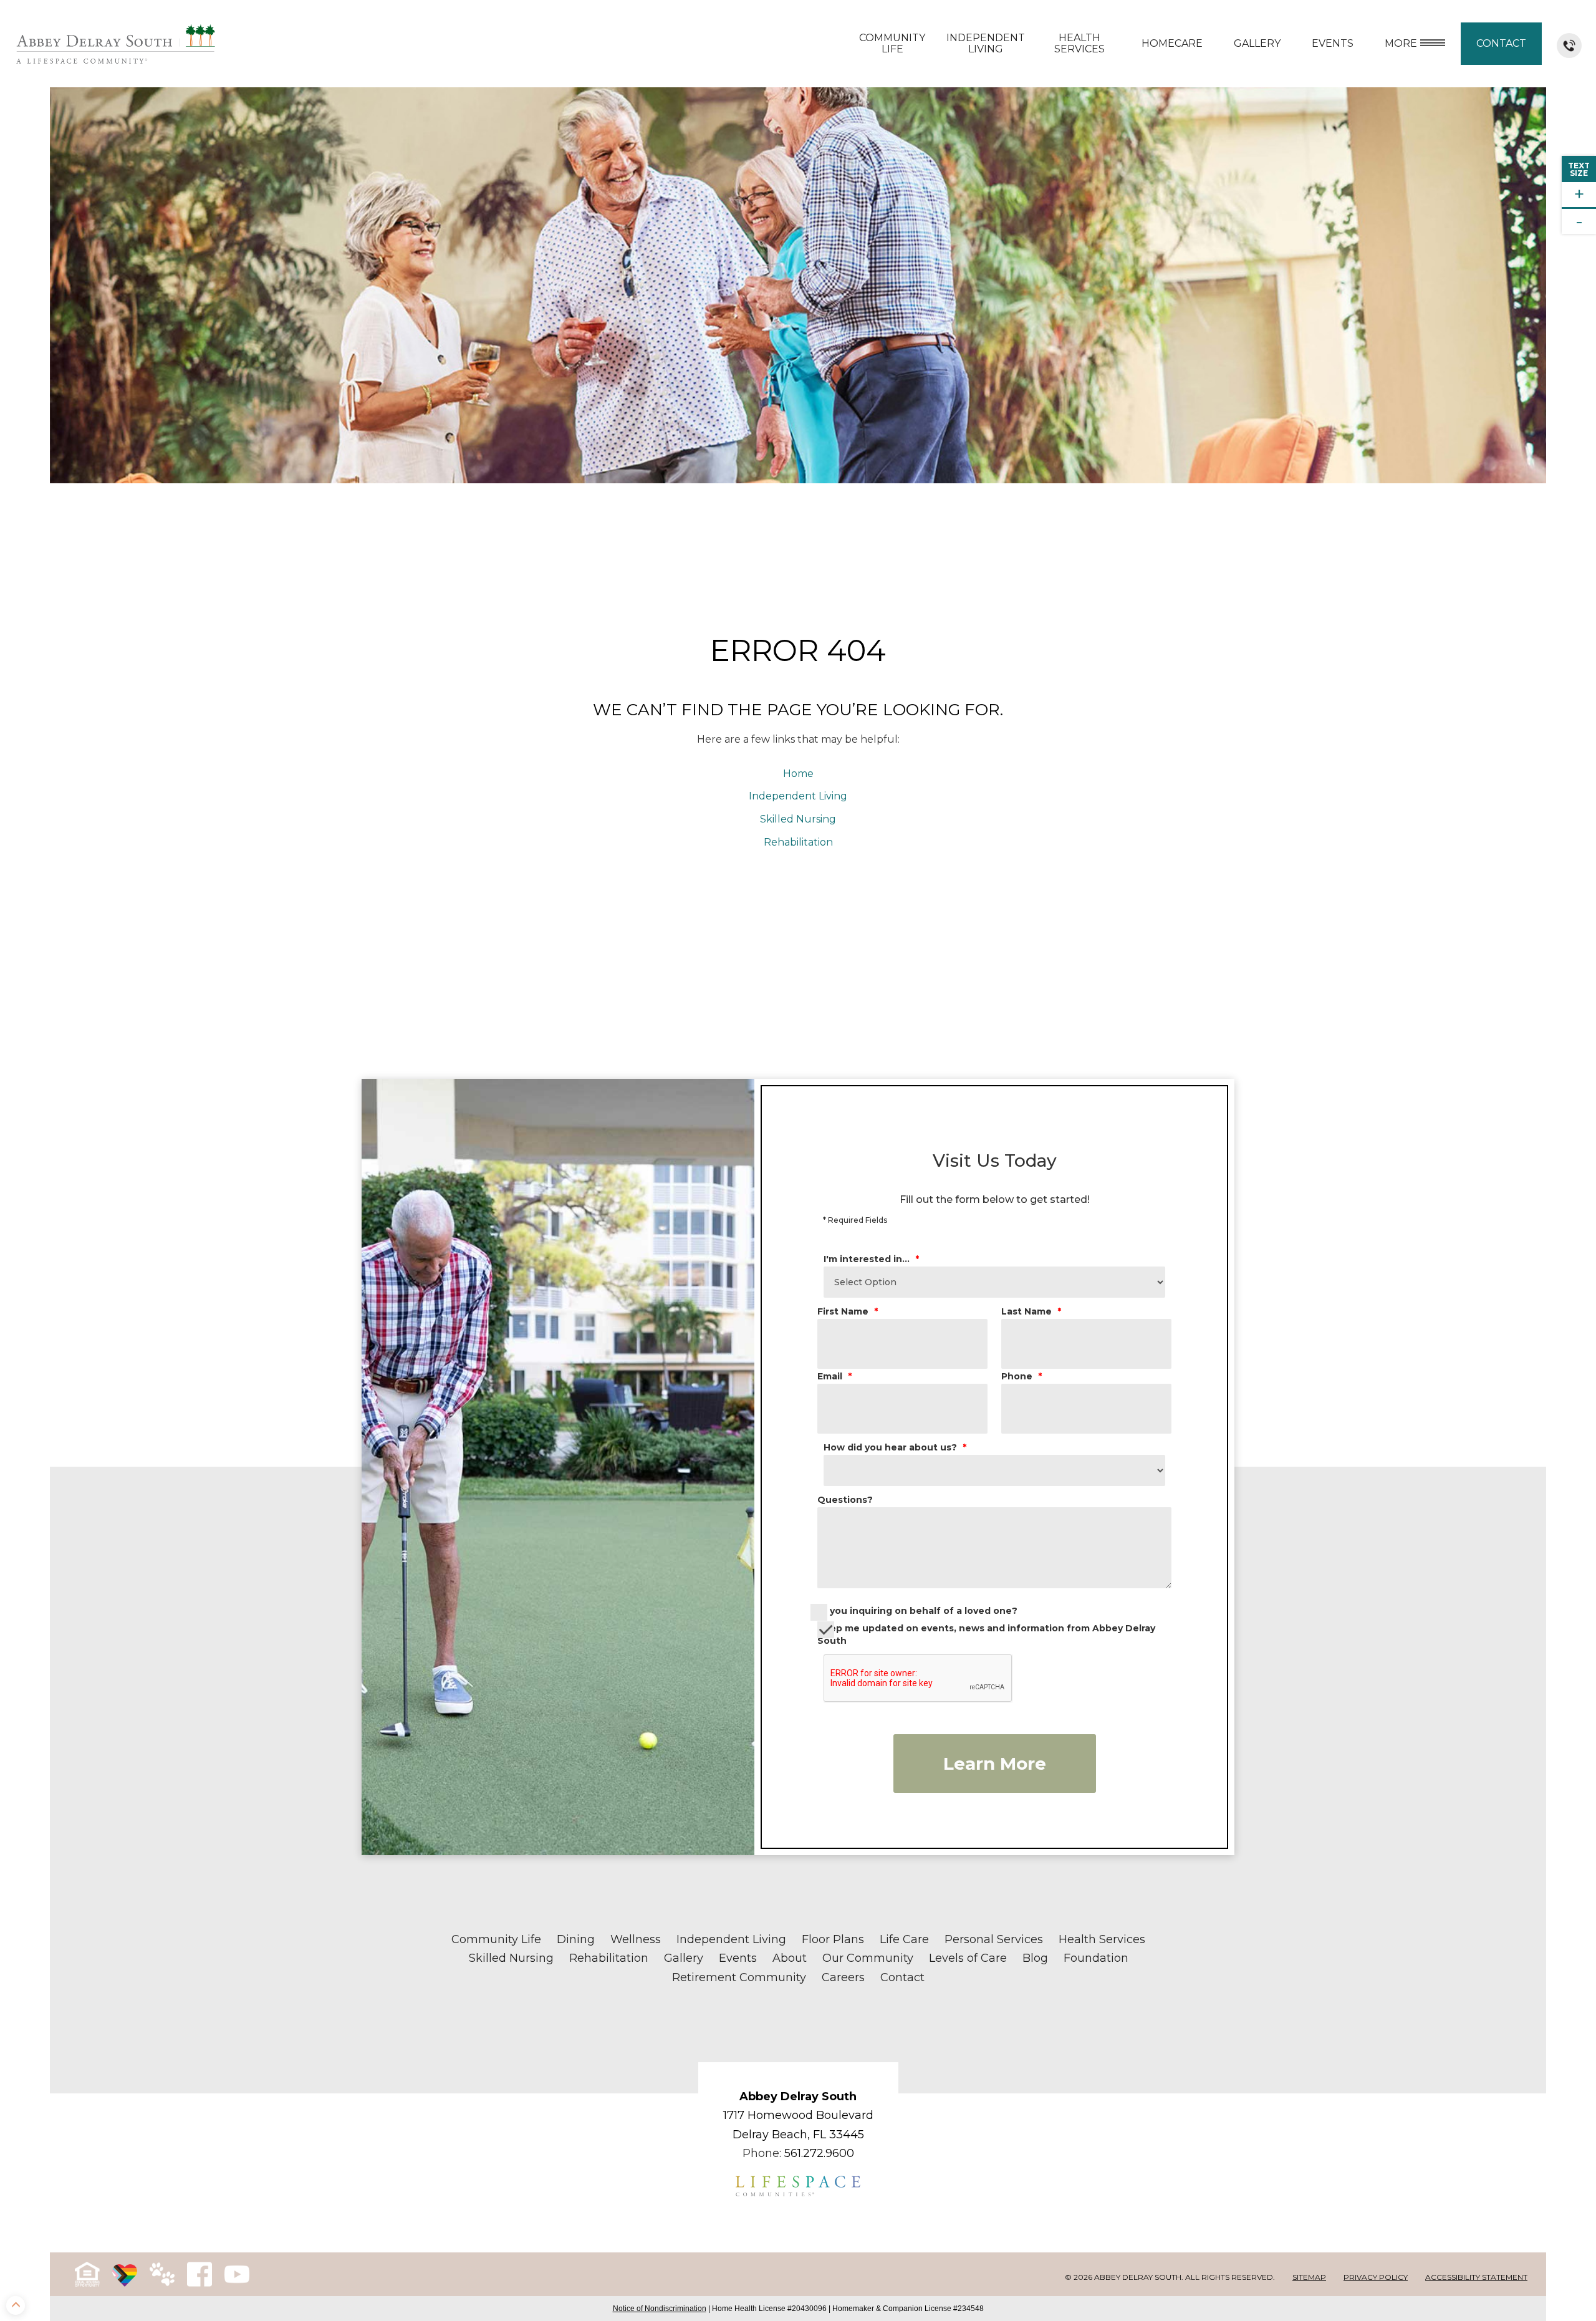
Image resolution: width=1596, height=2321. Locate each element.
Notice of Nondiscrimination (660, 2309)
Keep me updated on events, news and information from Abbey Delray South (986, 1634)
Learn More (995, 1764)
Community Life (892, 43)
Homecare (1172, 43)
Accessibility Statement (1476, 2277)
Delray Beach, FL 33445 (798, 2135)
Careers (843, 1977)
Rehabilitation (798, 842)
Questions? (845, 1500)
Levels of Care (968, 1958)
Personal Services (994, 1939)
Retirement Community (739, 1977)
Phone (1022, 1376)
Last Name (1031, 1311)
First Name (848, 1311)
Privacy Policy (1376, 2277)
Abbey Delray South (798, 2097)
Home (798, 774)
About (790, 1958)
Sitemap (1309, 2277)
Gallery (1257, 43)
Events (738, 1958)
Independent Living (986, 43)
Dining (576, 1939)
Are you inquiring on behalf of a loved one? (914, 1611)
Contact (1501, 43)
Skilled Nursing (798, 819)
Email (834, 1376)
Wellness (636, 1939)
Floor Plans (833, 1939)
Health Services (1079, 43)
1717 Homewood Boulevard (798, 2115)
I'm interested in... (871, 1259)
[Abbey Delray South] (116, 44)
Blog (1035, 1958)
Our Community (868, 1958)
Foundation (1096, 1958)
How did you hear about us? (895, 1447)
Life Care (904, 1939)
